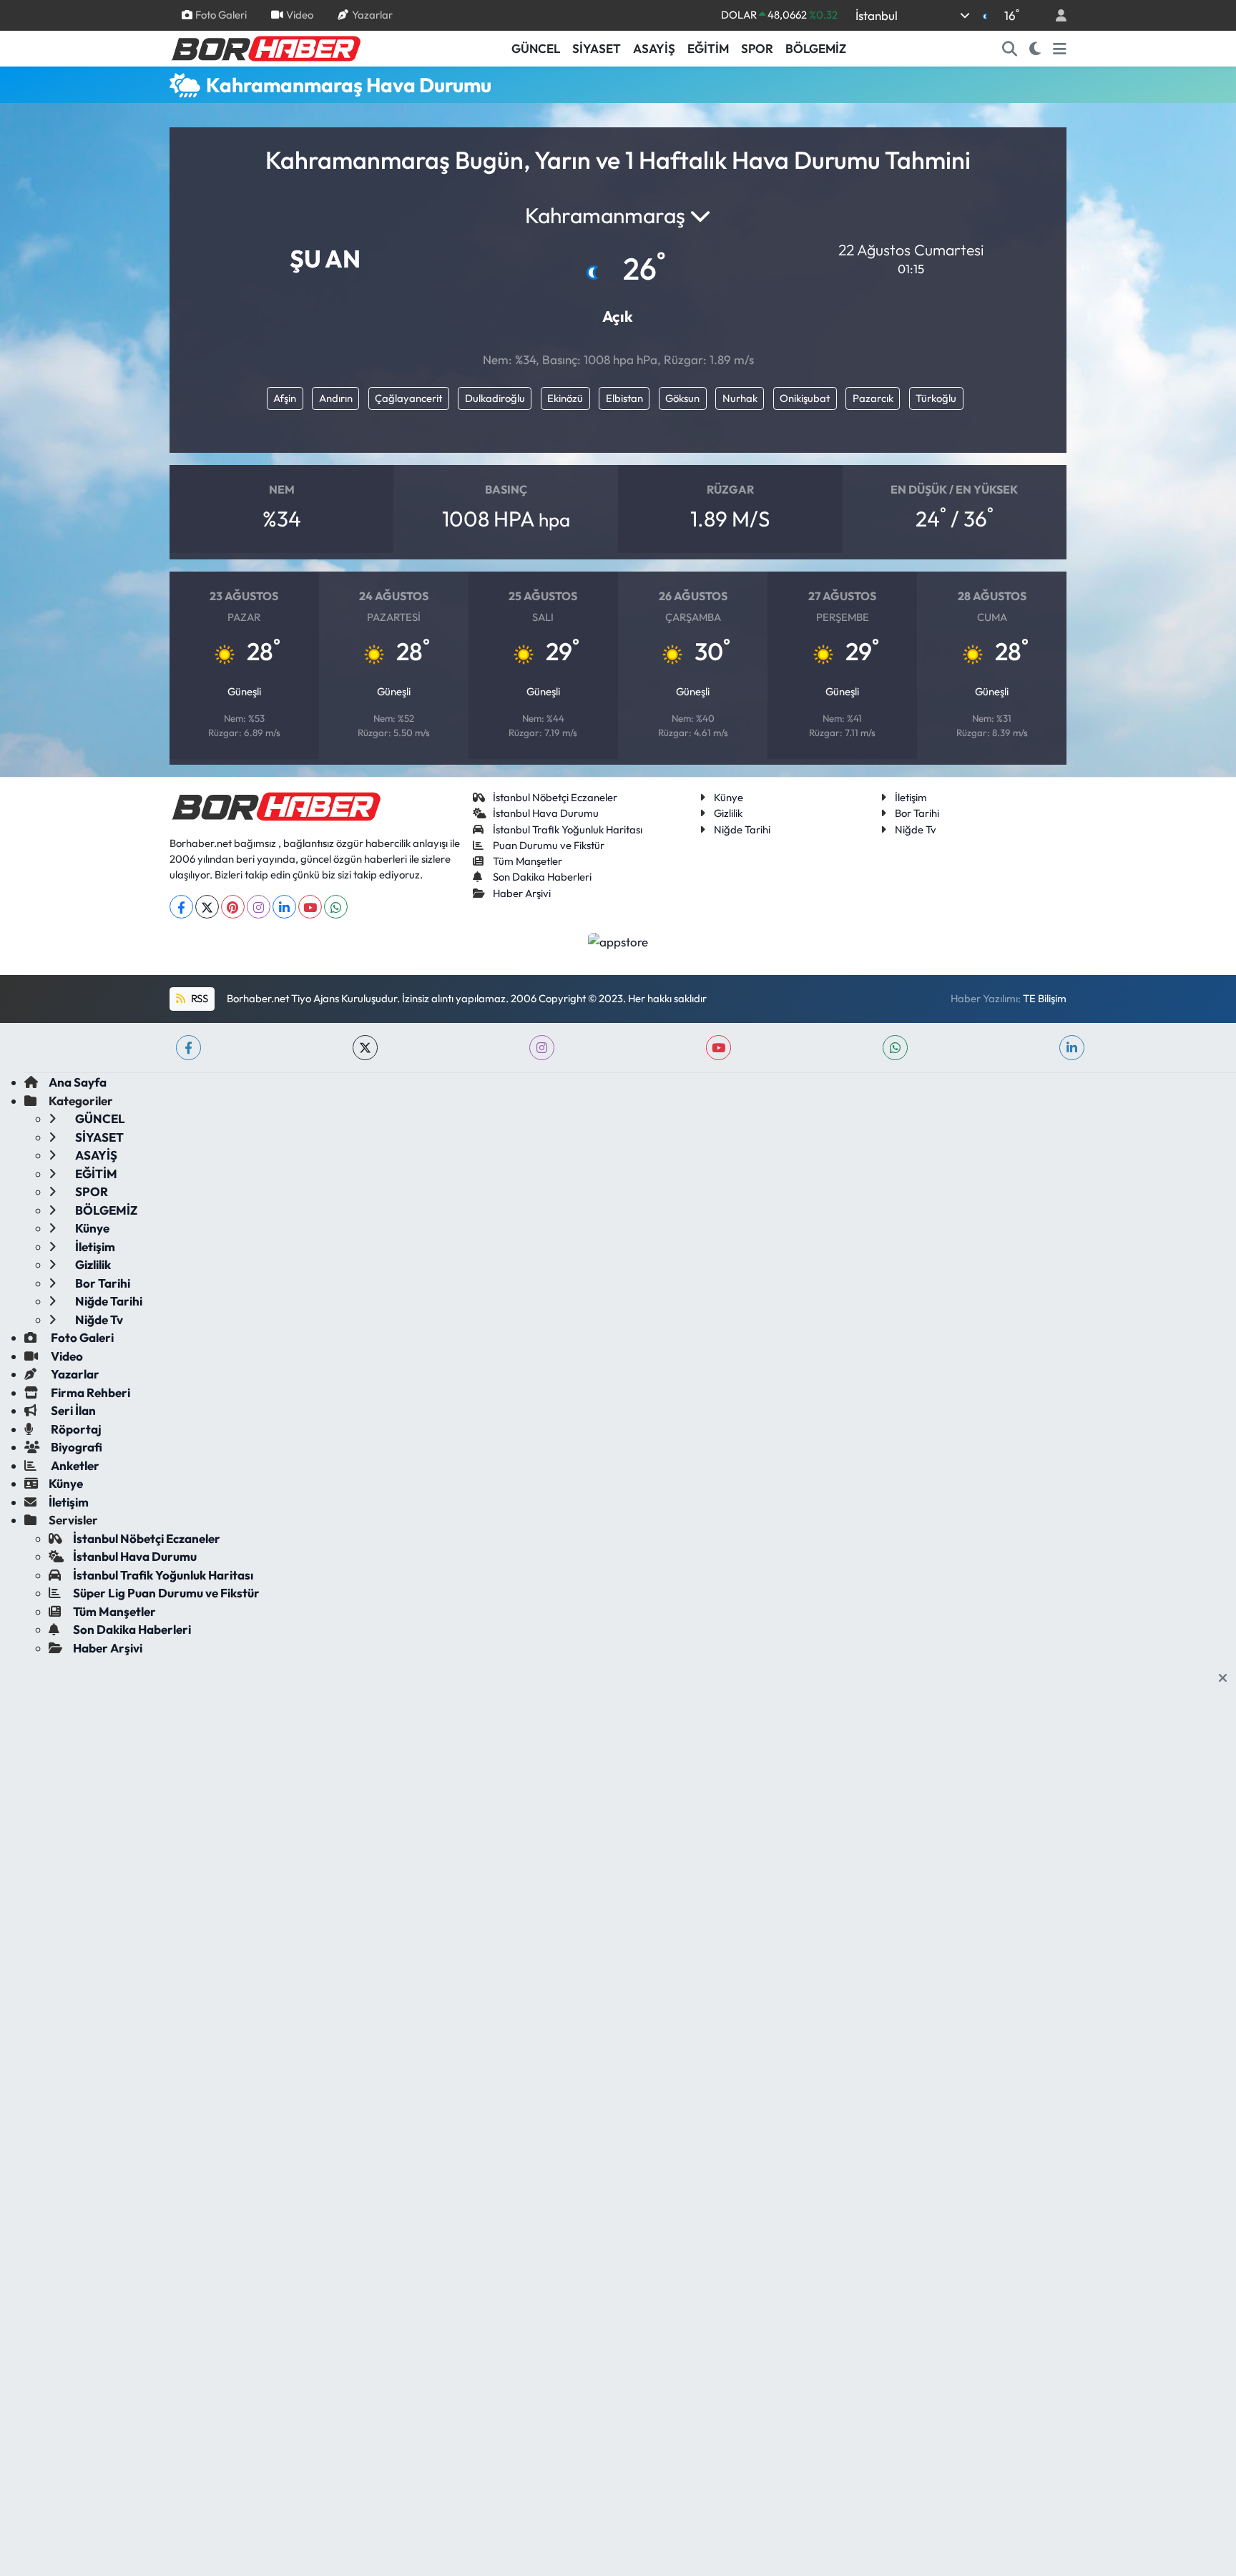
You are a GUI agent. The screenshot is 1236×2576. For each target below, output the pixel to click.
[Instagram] (259, 907)
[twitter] (365, 1048)
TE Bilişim (1045, 998)
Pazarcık (873, 398)
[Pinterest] (233, 907)
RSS (198, 998)
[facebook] (188, 1048)
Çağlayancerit (408, 398)
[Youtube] (310, 907)
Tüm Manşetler (528, 861)
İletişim (911, 797)
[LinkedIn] (284, 907)
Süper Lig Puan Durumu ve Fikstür (166, 1593)
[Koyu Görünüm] (1035, 49)
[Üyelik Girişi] (1055, 15)
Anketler (74, 1465)
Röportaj (75, 1429)
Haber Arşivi (522, 893)
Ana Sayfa (78, 1082)
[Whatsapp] (336, 907)
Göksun (682, 398)
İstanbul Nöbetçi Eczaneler (555, 797)
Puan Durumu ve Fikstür (549, 845)
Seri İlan (72, 1410)
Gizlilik (728, 813)
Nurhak (740, 398)
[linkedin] (1072, 1048)
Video (300, 15)
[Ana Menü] (1060, 49)
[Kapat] (1227, 1678)
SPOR (757, 48)
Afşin (285, 398)
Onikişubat (805, 398)
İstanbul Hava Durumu (546, 813)
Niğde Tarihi (742, 829)
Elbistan (624, 398)
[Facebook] (181, 907)
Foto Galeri (221, 15)
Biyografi (75, 1447)
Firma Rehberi (89, 1392)
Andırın (336, 398)
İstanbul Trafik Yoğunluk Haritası (568, 829)
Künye (729, 797)
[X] (207, 907)
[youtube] (718, 1048)
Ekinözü (565, 398)
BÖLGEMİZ (816, 48)
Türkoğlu (936, 398)
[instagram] (542, 1048)
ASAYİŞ (654, 48)
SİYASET (597, 48)
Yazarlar (372, 15)
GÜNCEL (536, 48)
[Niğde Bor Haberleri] (265, 47)
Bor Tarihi (917, 813)
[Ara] (1010, 49)
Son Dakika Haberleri (542, 877)
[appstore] (618, 940)
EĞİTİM (708, 48)
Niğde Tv (916, 829)
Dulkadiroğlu (495, 398)
